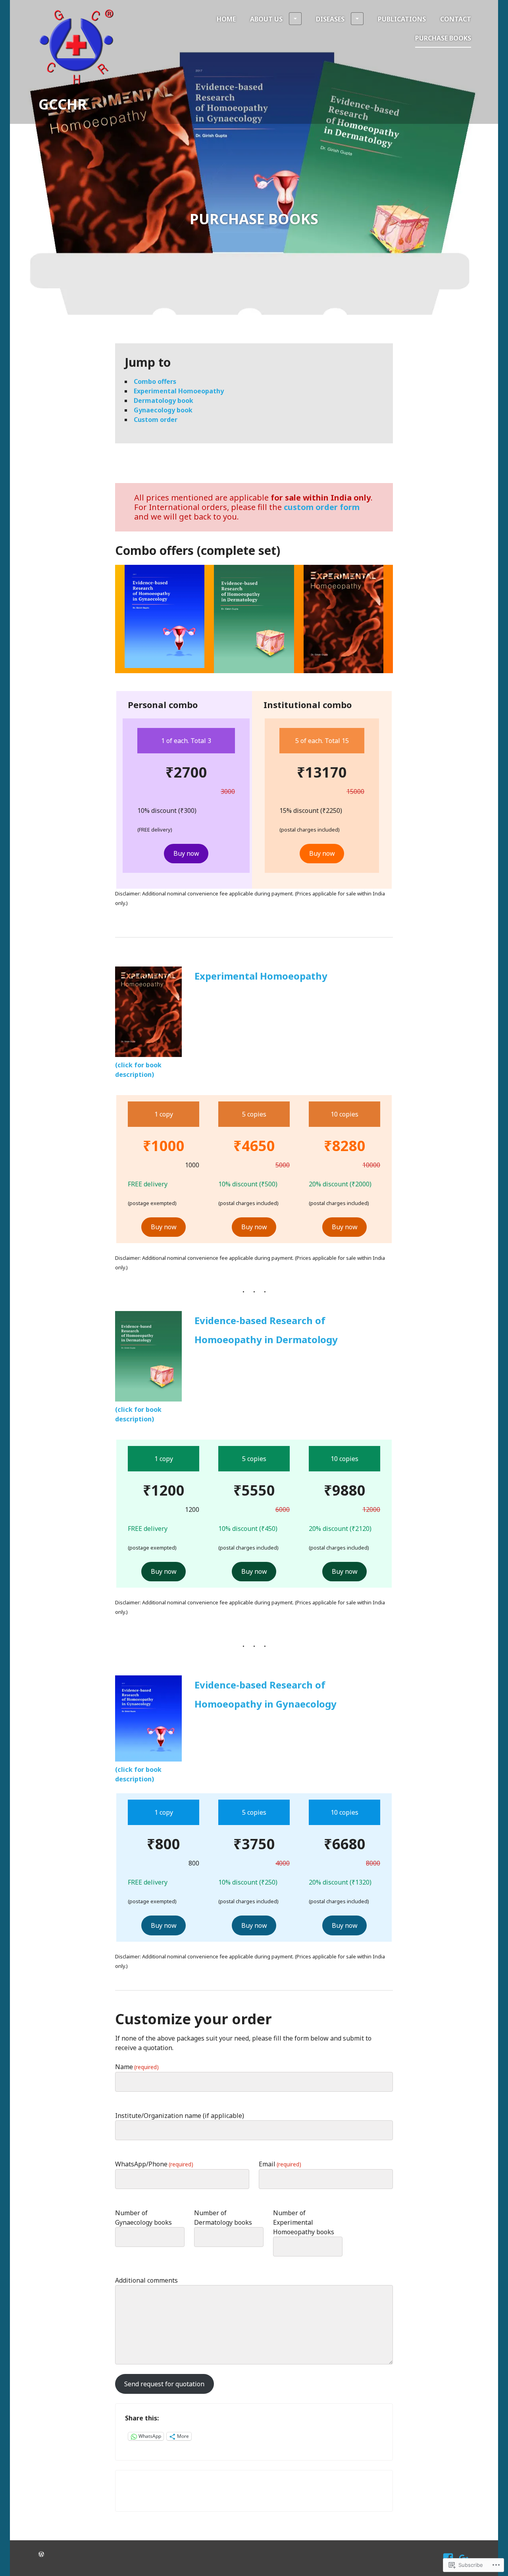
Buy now (186, 853)
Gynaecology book (163, 410)
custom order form (322, 507)
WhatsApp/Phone (154, 2164)
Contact (456, 19)
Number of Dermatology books (223, 2218)
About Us (266, 19)
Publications (402, 19)
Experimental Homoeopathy (179, 391)
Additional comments (146, 2280)
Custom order (156, 420)
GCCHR (63, 104)
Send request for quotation (164, 2384)
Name (137, 2067)
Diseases (330, 19)
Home (226, 19)
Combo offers (155, 381)
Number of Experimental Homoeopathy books (304, 2222)
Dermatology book (164, 400)
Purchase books (443, 38)
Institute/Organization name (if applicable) (180, 2116)
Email (280, 2164)
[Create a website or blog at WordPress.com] (41, 2554)
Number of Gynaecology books (143, 2218)
